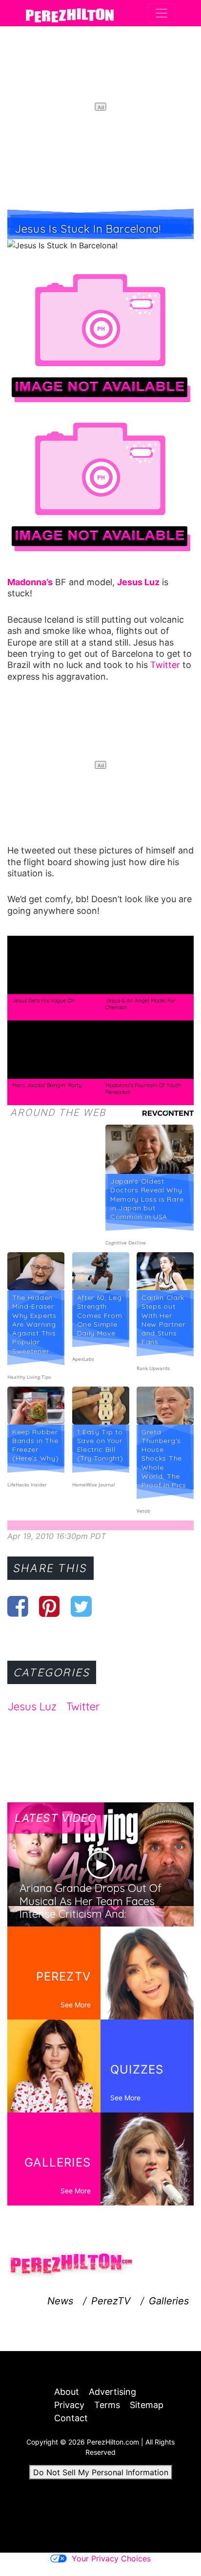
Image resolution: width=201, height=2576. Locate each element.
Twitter (165, 665)
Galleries (169, 2301)
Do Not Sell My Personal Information (101, 2472)
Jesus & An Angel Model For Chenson (141, 1004)
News (60, 2301)
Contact (71, 2418)
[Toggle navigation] (161, 13)
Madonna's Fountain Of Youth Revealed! (143, 1089)
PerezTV (111, 2301)
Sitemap (147, 2405)
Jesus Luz (32, 1706)
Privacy (69, 2405)
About (67, 2392)
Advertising (112, 2392)
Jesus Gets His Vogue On (44, 1001)
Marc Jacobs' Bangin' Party (47, 1085)
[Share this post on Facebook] (18, 1606)
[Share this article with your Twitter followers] (81, 1606)
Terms (107, 2405)
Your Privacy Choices (111, 2558)
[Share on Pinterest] (50, 1606)
